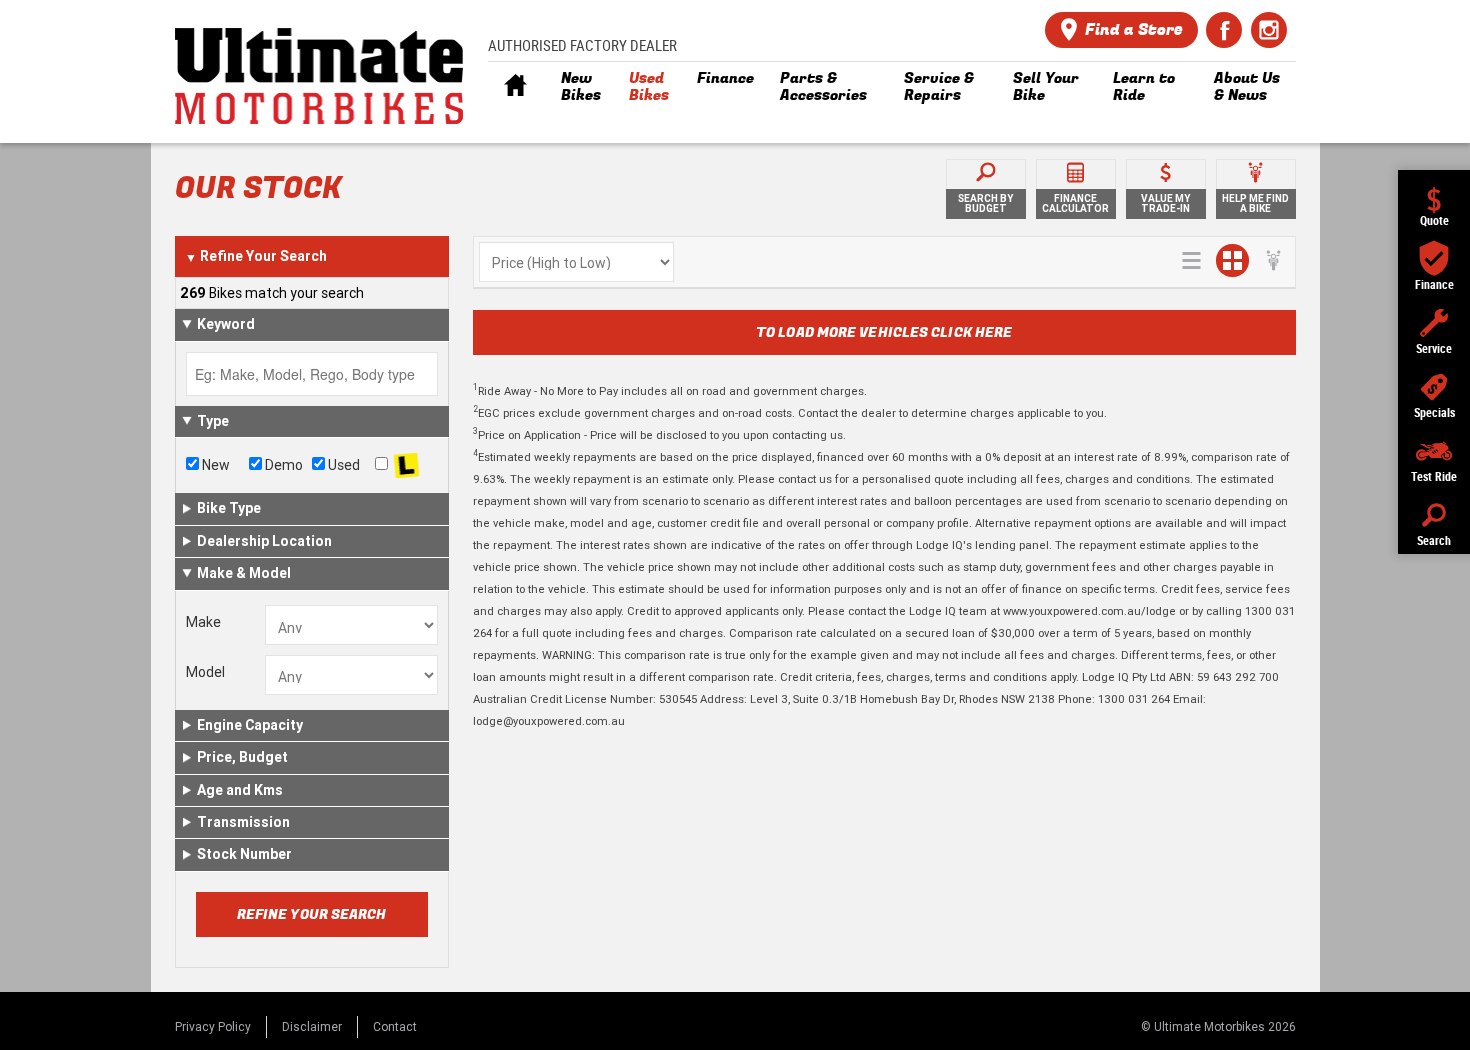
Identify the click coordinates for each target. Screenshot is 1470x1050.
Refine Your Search (256, 256)
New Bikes (581, 86)
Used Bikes (649, 86)
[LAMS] (406, 465)
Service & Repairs (939, 86)
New (214, 465)
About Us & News (1247, 86)
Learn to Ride (1144, 86)
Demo (282, 465)
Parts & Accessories (823, 86)
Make (203, 622)
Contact (395, 1026)
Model (205, 672)
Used (342, 465)
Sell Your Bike (1046, 86)
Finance (725, 78)
